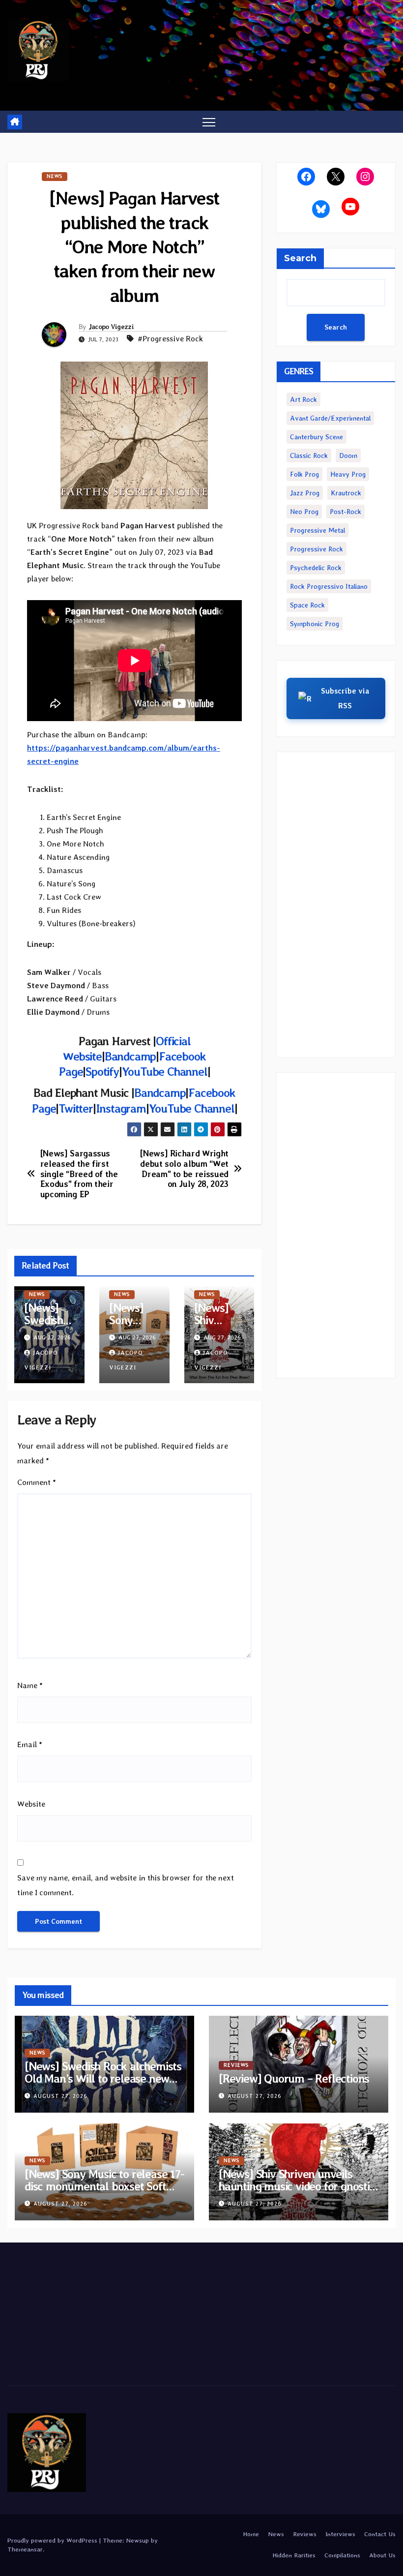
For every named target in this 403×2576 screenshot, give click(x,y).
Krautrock (346, 493)
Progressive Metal (317, 530)
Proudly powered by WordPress (53, 2540)
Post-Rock (345, 512)
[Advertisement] (336, 905)
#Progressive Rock (170, 339)
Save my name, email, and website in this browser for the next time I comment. (126, 1885)
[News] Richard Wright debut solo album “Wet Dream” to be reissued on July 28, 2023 (184, 1169)
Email (30, 1744)
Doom (348, 455)
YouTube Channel (165, 1072)
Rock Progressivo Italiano (329, 586)
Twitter (76, 1108)
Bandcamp (130, 1056)
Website (31, 1804)
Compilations (342, 2555)
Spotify (102, 1072)
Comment (37, 1482)
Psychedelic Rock (316, 568)
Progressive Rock (317, 549)
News (55, 176)
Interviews (340, 2534)
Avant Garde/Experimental (330, 418)
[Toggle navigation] (209, 122)
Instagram (121, 1108)
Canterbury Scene (317, 437)
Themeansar (25, 2549)
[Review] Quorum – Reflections (294, 2078)
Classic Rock (309, 455)
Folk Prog (304, 474)
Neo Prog (304, 512)
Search (300, 258)
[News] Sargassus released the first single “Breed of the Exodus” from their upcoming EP (79, 1174)
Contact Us (380, 2534)
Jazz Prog (305, 493)
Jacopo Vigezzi (111, 327)
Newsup (137, 2540)
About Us (382, 2555)
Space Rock (307, 605)
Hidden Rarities (294, 2555)
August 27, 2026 (60, 2096)
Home (251, 2534)
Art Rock (303, 399)
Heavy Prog (348, 474)
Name (30, 1685)
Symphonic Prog (315, 624)
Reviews (236, 2065)
